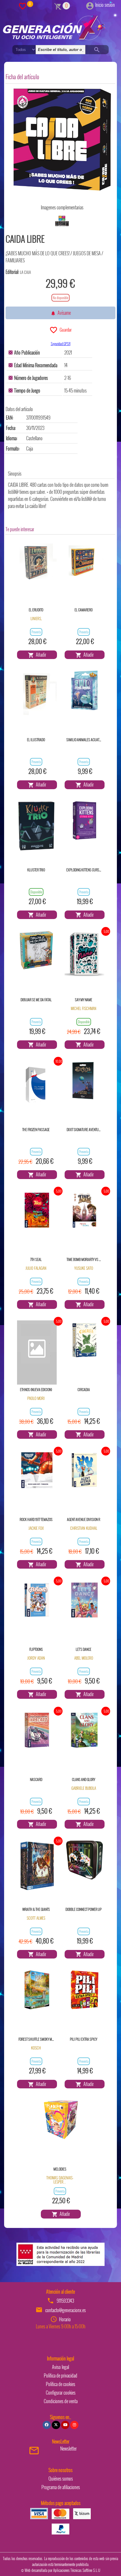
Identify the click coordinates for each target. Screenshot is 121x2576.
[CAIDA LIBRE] (62, 140)
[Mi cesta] (58, 6)
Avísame (63, 313)
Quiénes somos (61, 2479)
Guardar (65, 329)
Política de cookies (60, 2384)
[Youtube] (65, 2425)
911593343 (65, 2301)
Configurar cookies (61, 2393)
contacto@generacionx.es (65, 2310)
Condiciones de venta (61, 2401)
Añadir (40, 655)
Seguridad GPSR (61, 343)
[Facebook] (47, 2425)
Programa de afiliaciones (61, 2487)
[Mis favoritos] (23, 6)
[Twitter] (56, 2425)
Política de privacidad (60, 2375)
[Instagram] (74, 2425)
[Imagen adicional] (62, 221)
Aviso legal (60, 2367)
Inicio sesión (105, 5)
